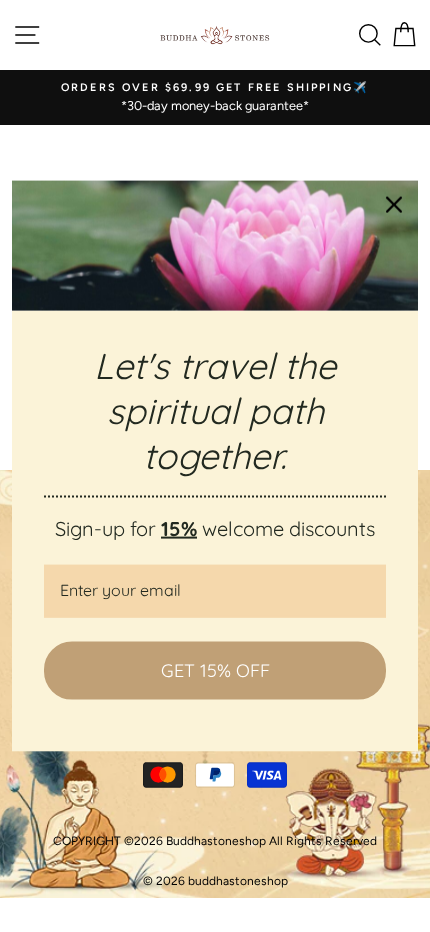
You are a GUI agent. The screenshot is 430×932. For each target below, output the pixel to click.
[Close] (394, 205)
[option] (215, 97)
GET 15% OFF (215, 670)
